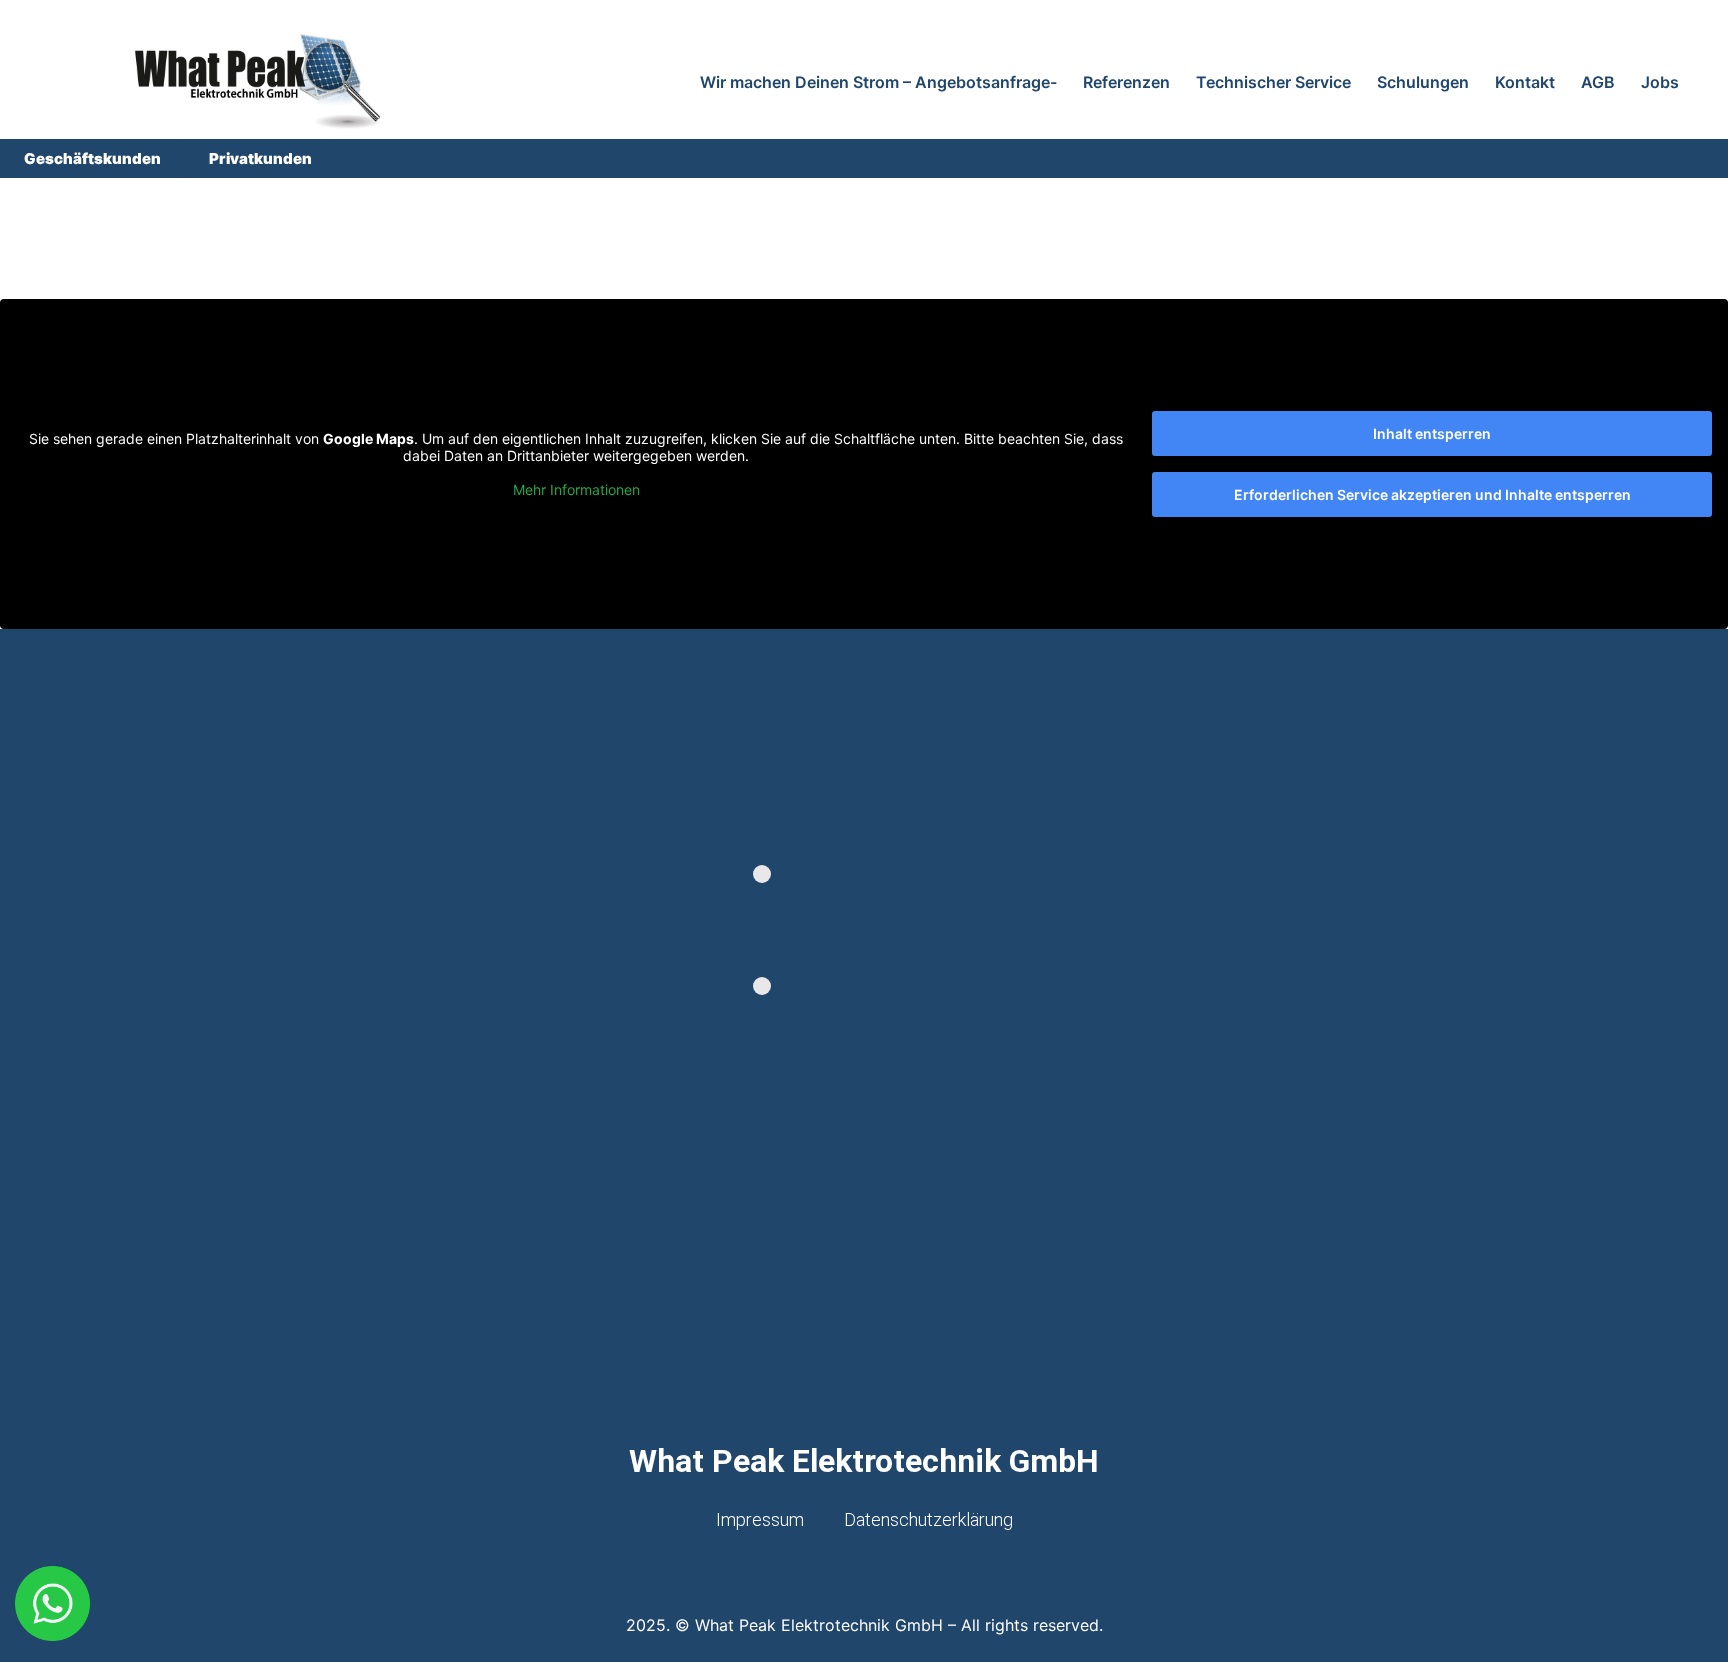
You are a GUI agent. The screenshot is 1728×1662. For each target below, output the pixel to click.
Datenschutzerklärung (928, 1519)
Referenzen (1126, 82)
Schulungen (1423, 82)
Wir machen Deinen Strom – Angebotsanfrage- (878, 82)
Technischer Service (1273, 82)
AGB (1598, 82)
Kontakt (1525, 82)
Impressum (760, 1519)
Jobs (1660, 82)
